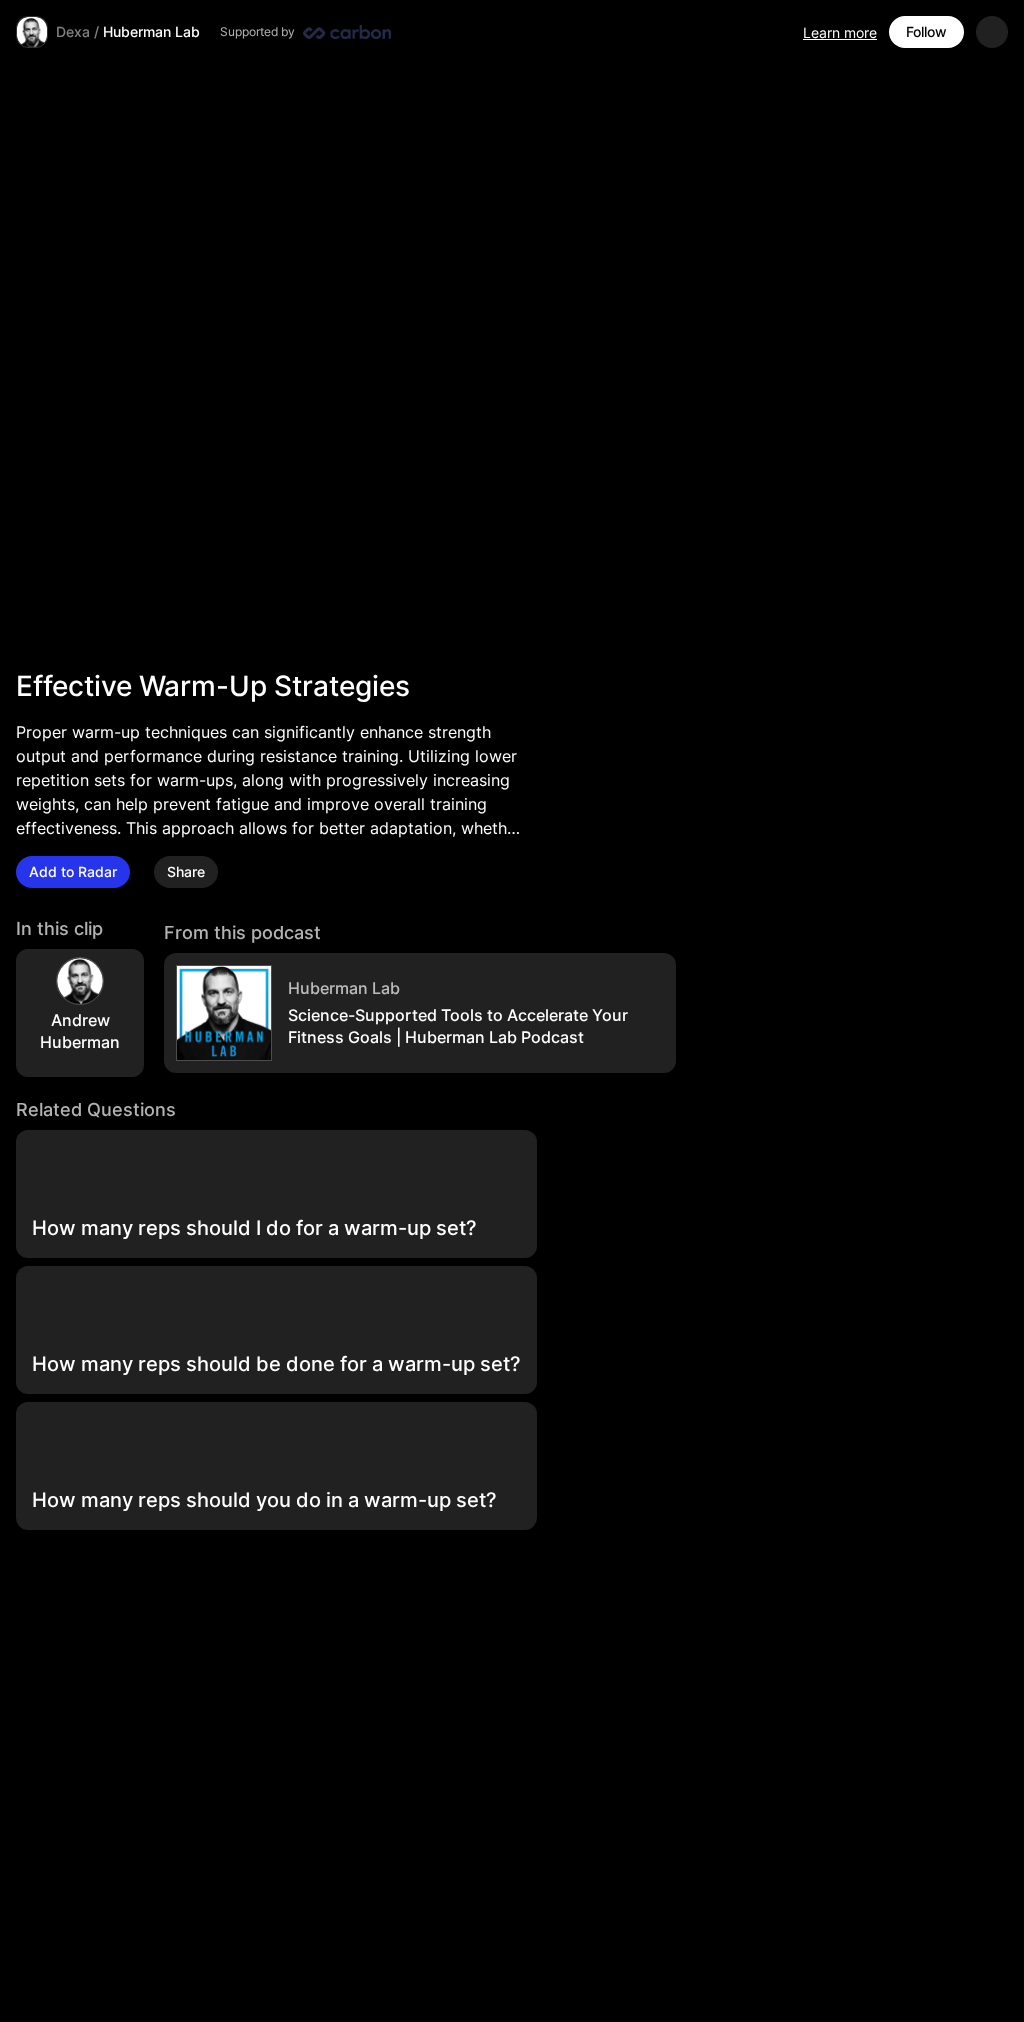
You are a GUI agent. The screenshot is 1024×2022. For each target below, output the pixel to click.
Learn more (840, 32)
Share (186, 871)
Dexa (73, 31)
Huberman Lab (151, 31)
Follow (926, 31)
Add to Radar (73, 871)
